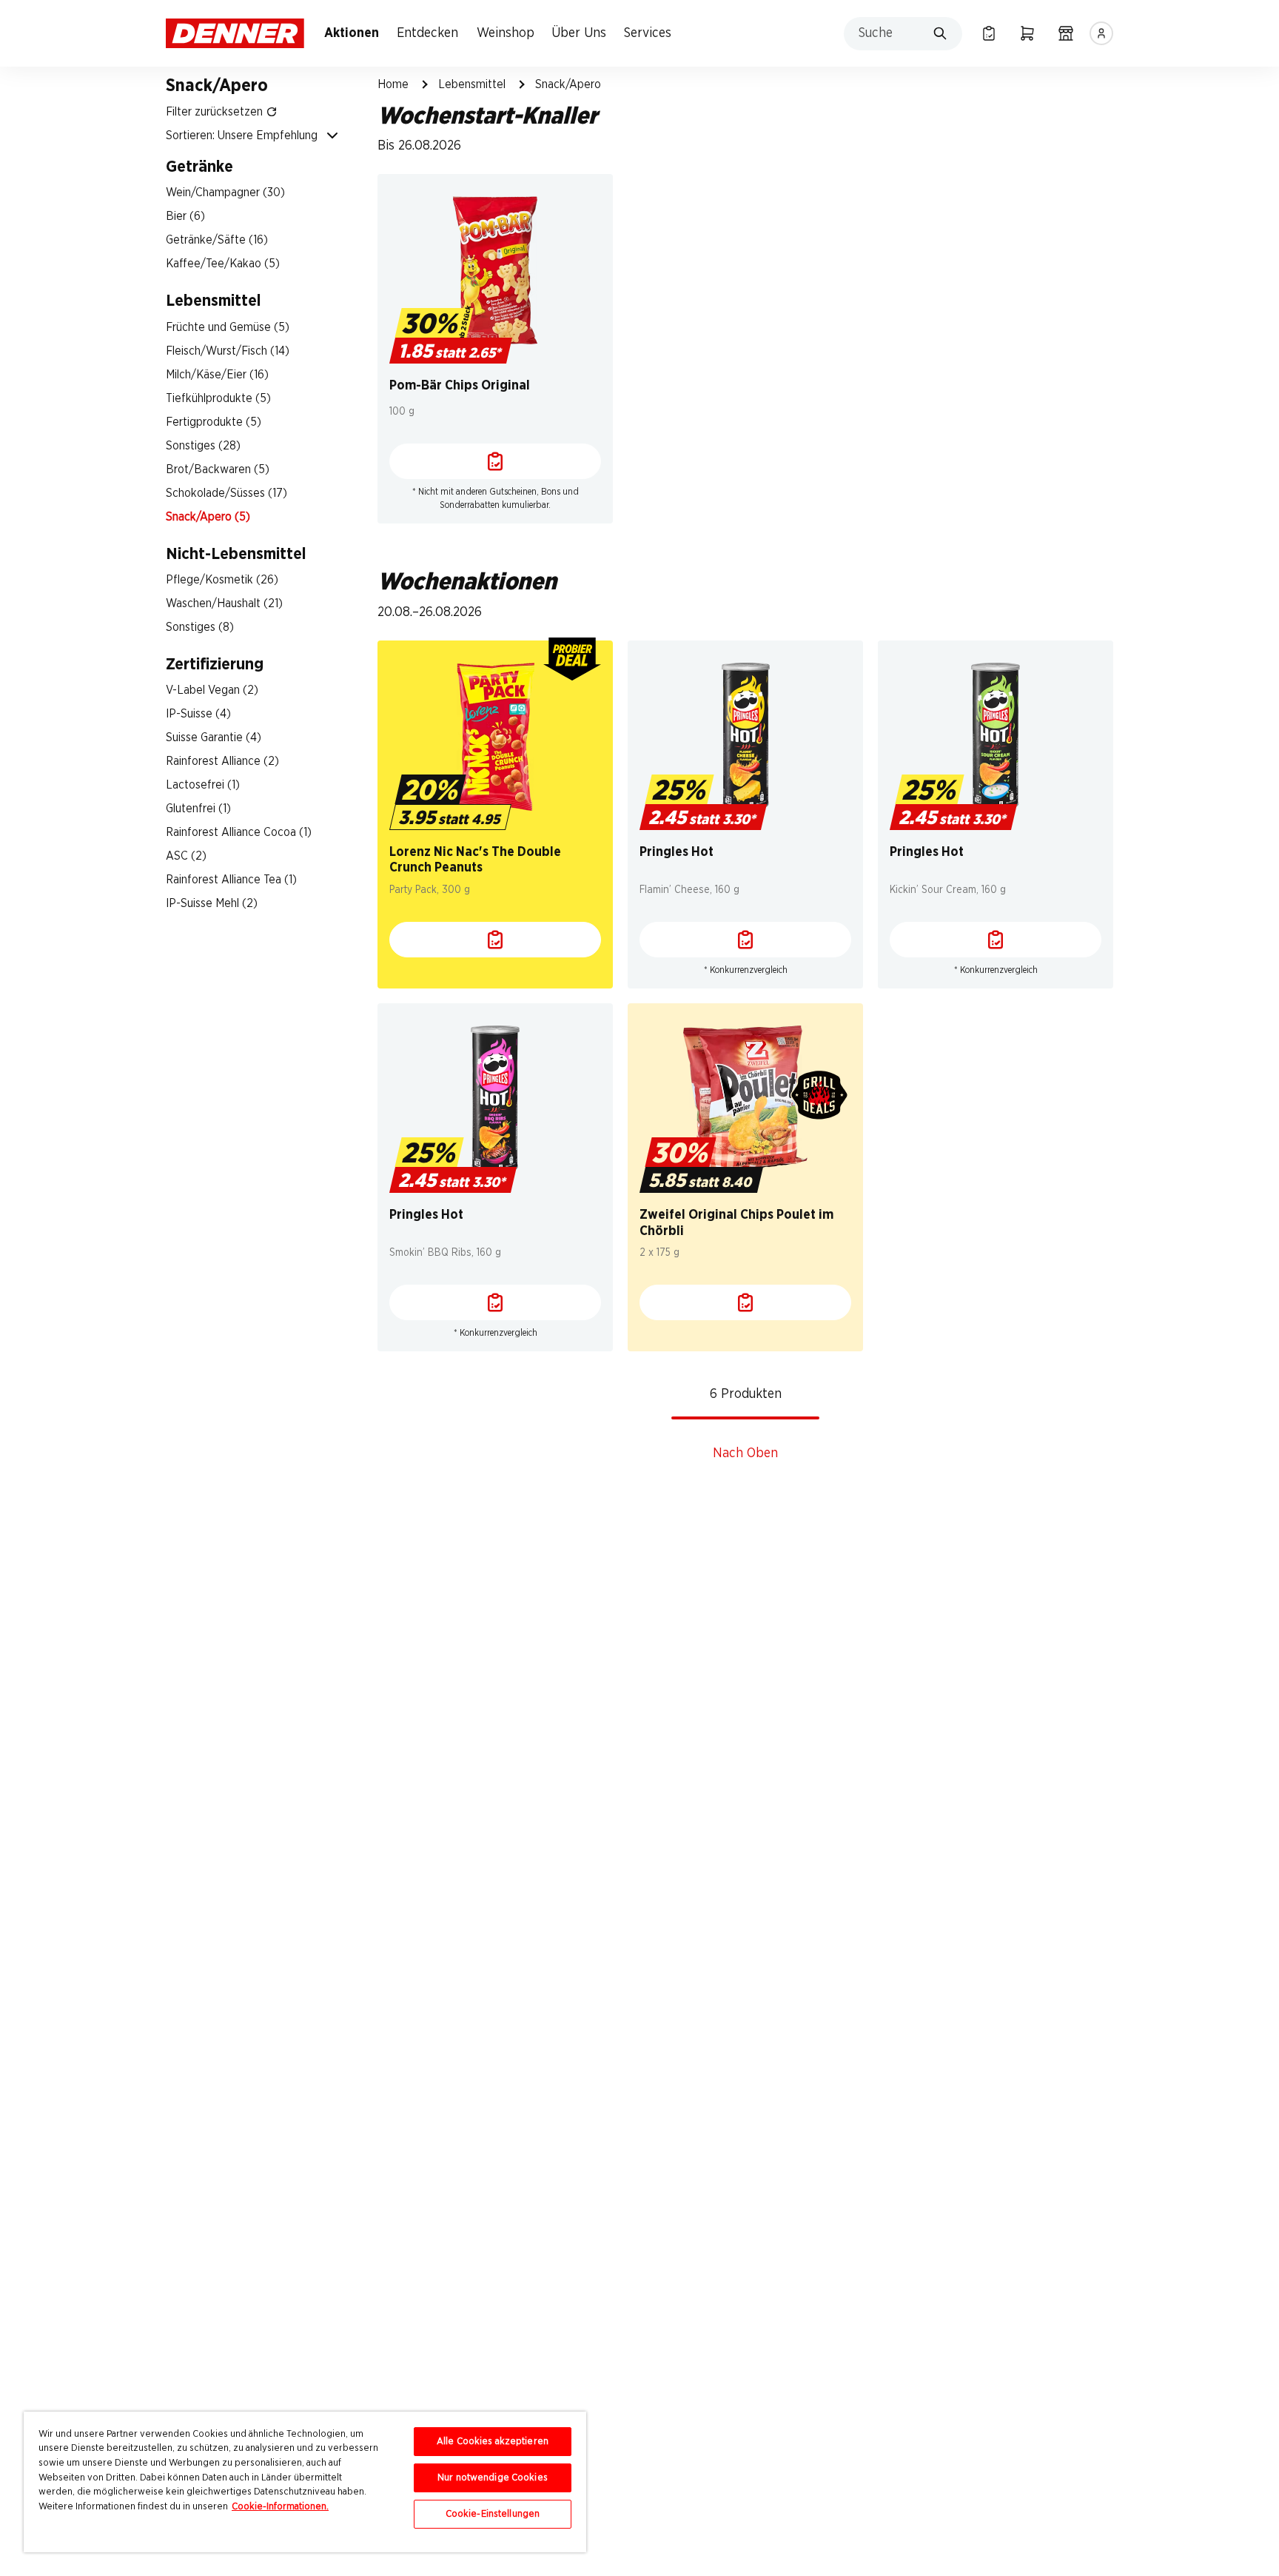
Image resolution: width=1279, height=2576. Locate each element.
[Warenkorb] (1027, 33)
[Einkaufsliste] (989, 33)
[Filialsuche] (1066, 33)
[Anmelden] (1101, 33)
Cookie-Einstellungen (493, 2514)
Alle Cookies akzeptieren (493, 2442)
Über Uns (579, 33)
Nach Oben (745, 1453)
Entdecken (427, 33)
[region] (305, 2482)
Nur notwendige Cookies (493, 2478)
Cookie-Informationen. (280, 2507)
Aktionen (352, 33)
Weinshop (506, 33)
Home (393, 84)
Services (648, 33)
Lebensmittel (472, 84)
